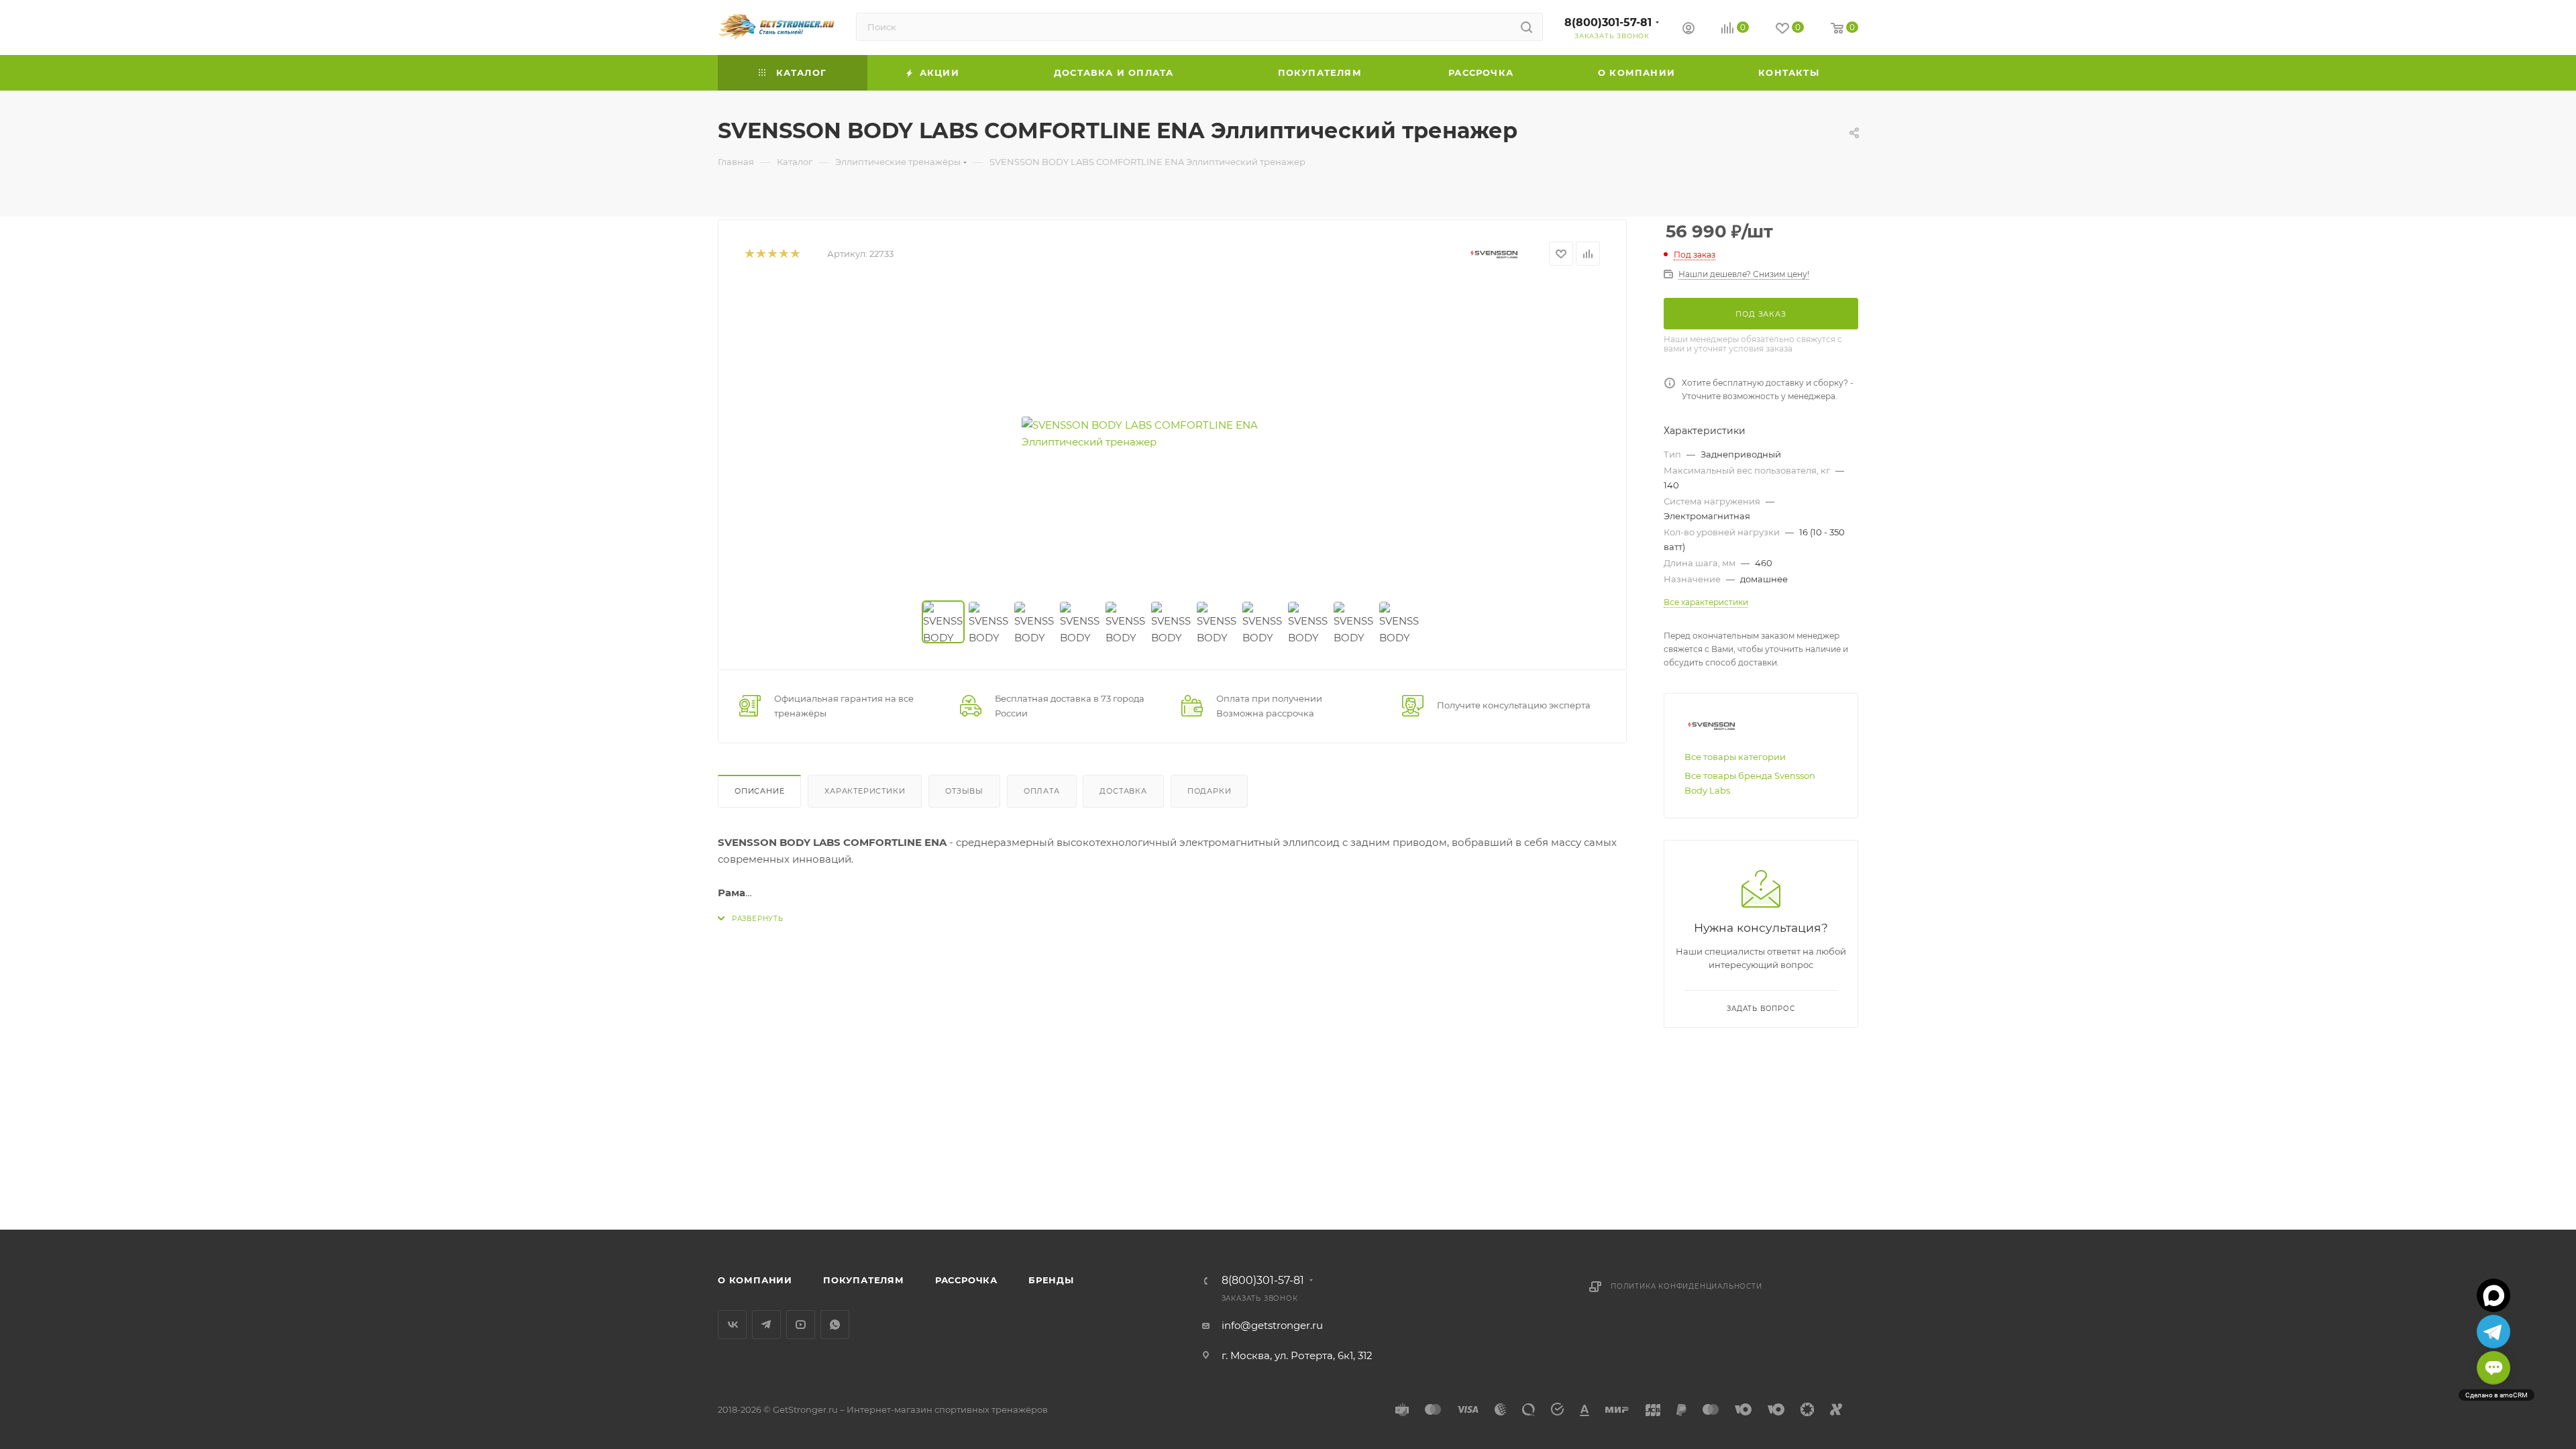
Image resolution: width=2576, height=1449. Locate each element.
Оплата (1042, 791)
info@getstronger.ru (1272, 1325)
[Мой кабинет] (1688, 30)
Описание (759, 791)
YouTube (801, 1325)
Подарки (1210, 791)
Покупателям (864, 1280)
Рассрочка (966, 1280)
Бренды (1051, 1280)
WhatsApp (835, 1325)
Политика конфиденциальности (1686, 1286)
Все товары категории (1735, 757)
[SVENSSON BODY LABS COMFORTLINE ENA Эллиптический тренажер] (1173, 433)
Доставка (1123, 791)
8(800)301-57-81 (1608, 22)
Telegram (766, 1325)
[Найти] (1526, 27)
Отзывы (964, 791)
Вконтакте (732, 1325)
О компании (755, 1280)
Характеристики (865, 791)
